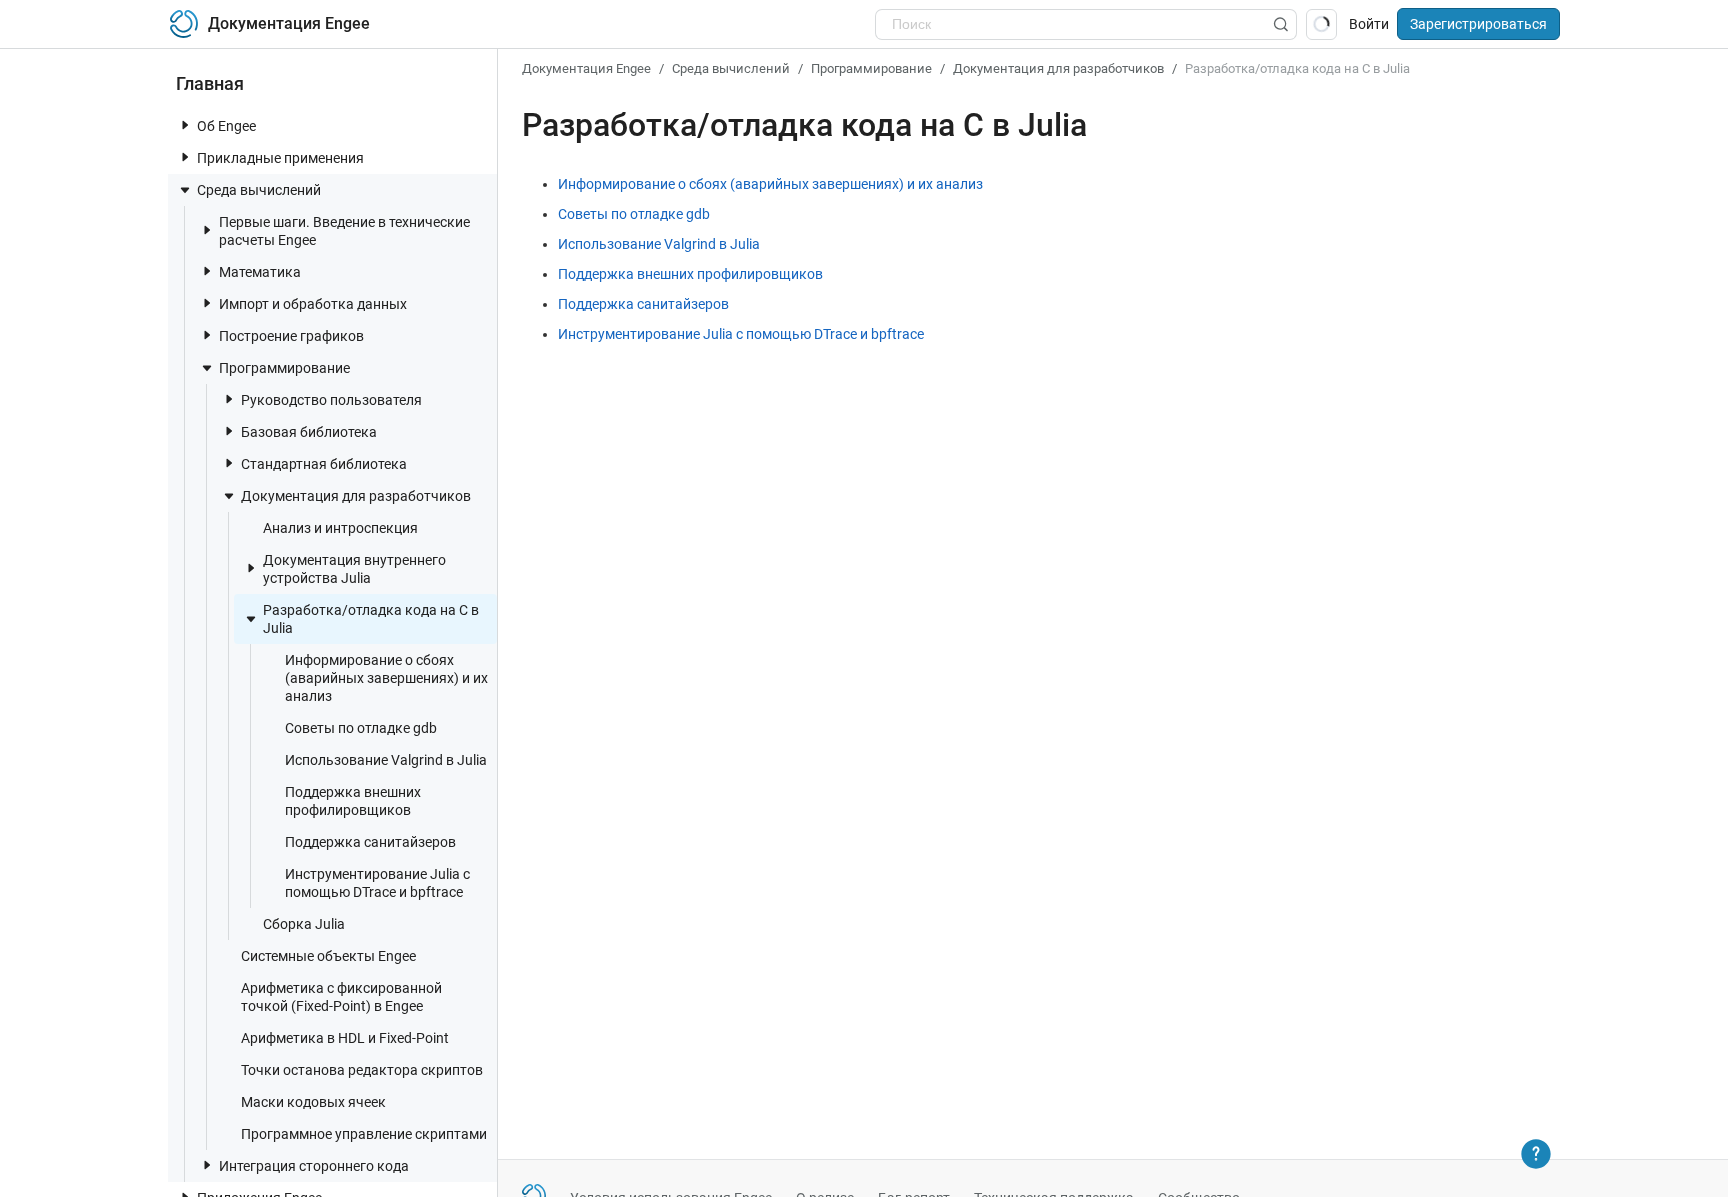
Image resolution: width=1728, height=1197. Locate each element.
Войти (1369, 24)
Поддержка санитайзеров (370, 842)
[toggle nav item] (185, 125)
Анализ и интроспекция (340, 528)
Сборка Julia (304, 924)
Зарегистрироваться (1478, 24)
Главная (210, 83)
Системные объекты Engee (328, 956)
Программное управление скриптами (364, 1134)
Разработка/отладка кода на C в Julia (371, 619)
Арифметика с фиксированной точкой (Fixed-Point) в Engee (341, 997)
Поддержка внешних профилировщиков (353, 801)
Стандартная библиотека (324, 464)
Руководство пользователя (331, 400)
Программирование (284, 368)
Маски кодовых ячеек (313, 1102)
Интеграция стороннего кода (314, 1166)
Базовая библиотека (309, 432)
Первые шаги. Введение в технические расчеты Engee (344, 231)
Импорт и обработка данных (313, 304)
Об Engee (226, 126)
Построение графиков (291, 336)
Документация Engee (586, 68)
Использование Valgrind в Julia (386, 760)
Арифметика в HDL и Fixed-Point (345, 1038)
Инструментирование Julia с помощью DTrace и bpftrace (377, 883)
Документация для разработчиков (356, 496)
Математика (260, 272)
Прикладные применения (280, 158)
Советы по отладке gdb (361, 728)
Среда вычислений (259, 190)
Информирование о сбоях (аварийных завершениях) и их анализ (386, 678)
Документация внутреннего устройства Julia (354, 569)
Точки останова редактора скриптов (362, 1070)
